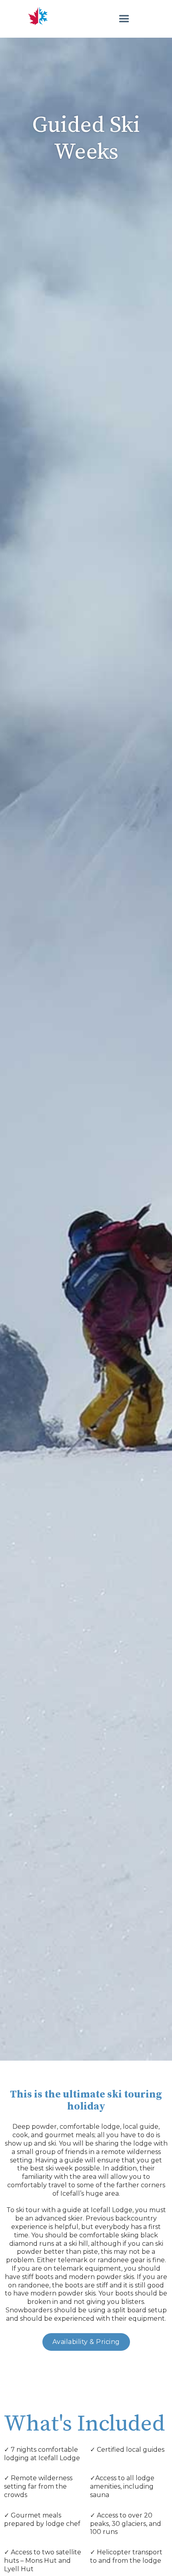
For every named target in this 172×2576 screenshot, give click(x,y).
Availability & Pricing (86, 2342)
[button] (120, 19)
